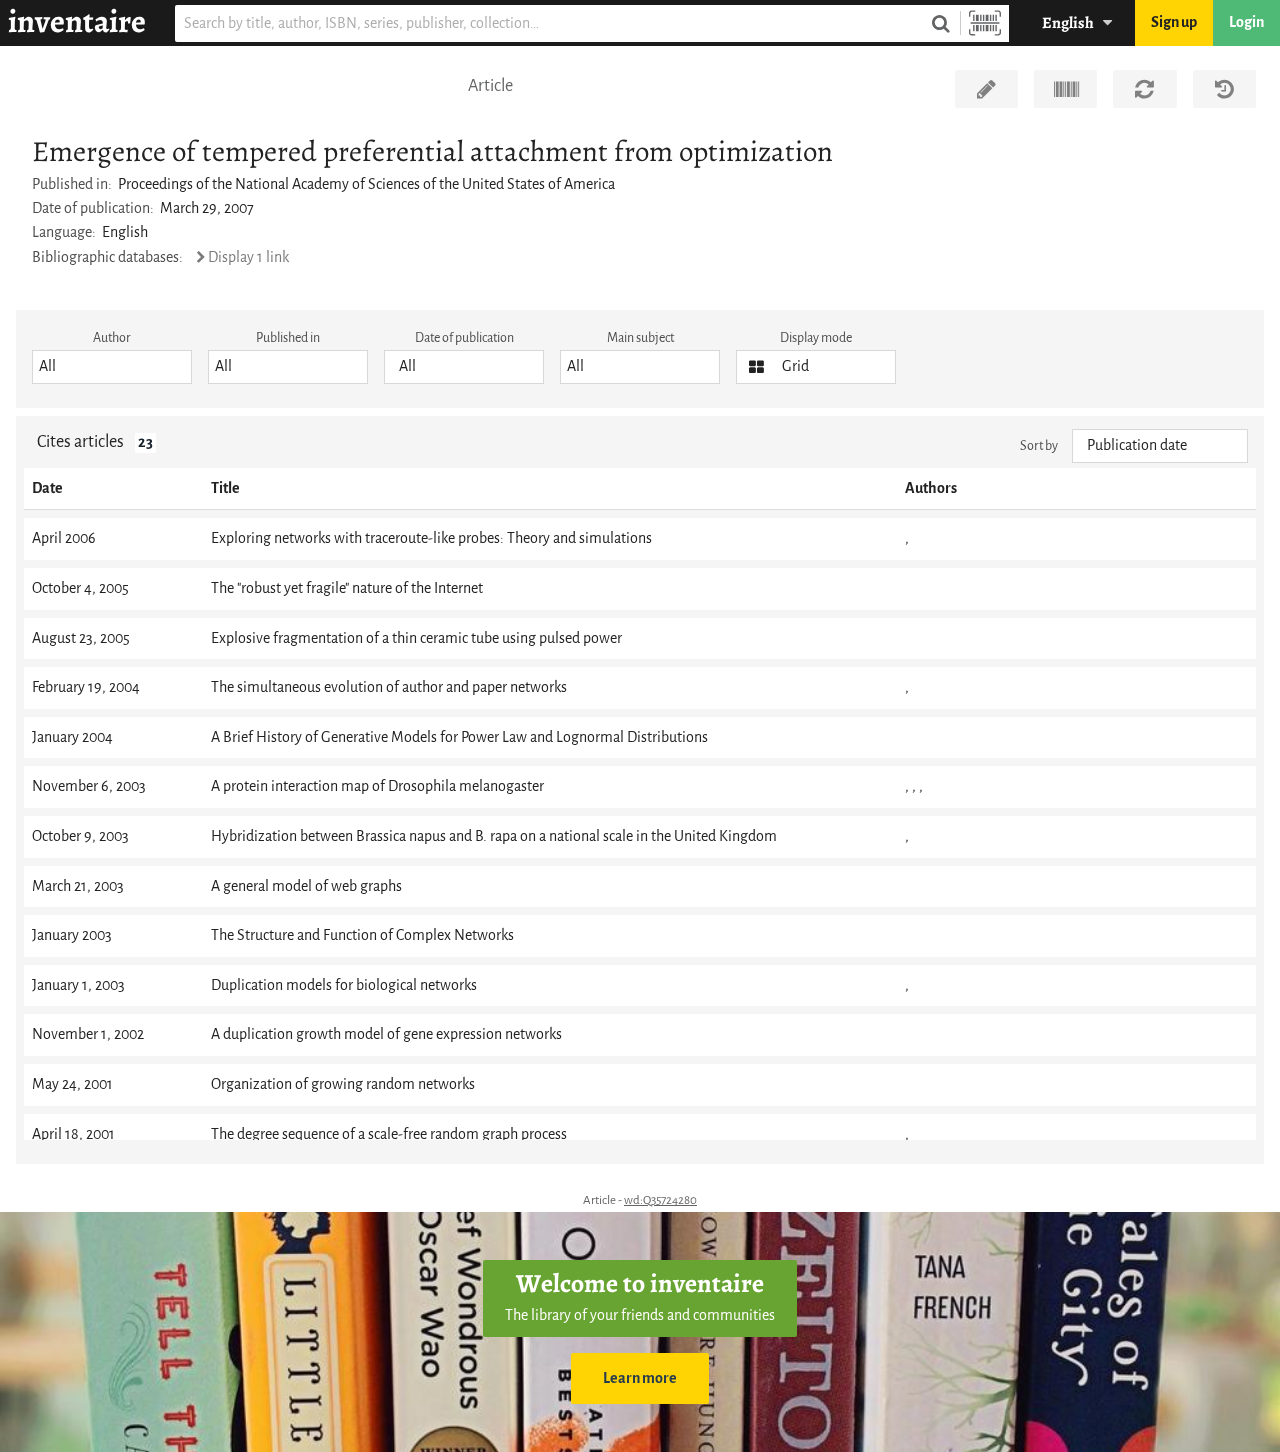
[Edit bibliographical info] (986, 89)
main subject (640, 337)
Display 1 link (248, 257)
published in (288, 337)
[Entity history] (1224, 89)
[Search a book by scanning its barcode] (985, 23)
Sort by (1039, 445)
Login (1246, 22)
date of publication (464, 337)
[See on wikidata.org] (1065, 89)
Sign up (1174, 22)
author (112, 337)
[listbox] (112, 367)
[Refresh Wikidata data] (1144, 89)
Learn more (640, 1378)
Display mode (816, 337)
